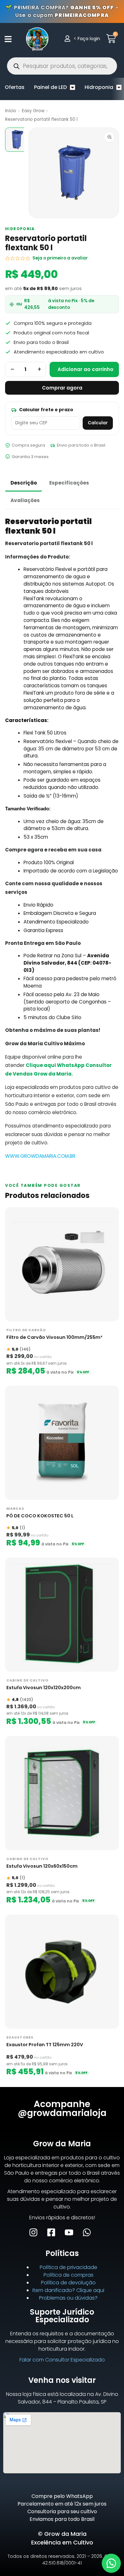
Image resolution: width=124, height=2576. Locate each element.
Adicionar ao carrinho (86, 369)
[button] (111, 2563)
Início (11, 111)
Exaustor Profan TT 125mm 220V (45, 2045)
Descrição (24, 483)
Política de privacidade (69, 2267)
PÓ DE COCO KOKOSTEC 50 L (40, 1516)
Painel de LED (50, 87)
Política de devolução (68, 2283)
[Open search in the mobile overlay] (62, 66)
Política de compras (69, 2275)
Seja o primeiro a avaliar (60, 258)
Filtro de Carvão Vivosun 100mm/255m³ (54, 1337)
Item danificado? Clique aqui (68, 2290)
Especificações (69, 483)
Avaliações (25, 500)
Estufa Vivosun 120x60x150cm (42, 1866)
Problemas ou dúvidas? (68, 2298)
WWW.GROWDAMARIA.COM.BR (40, 1156)
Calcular (98, 423)
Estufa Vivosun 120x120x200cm (44, 1688)
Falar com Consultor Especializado (62, 2360)
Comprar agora (62, 388)
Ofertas (15, 87)
